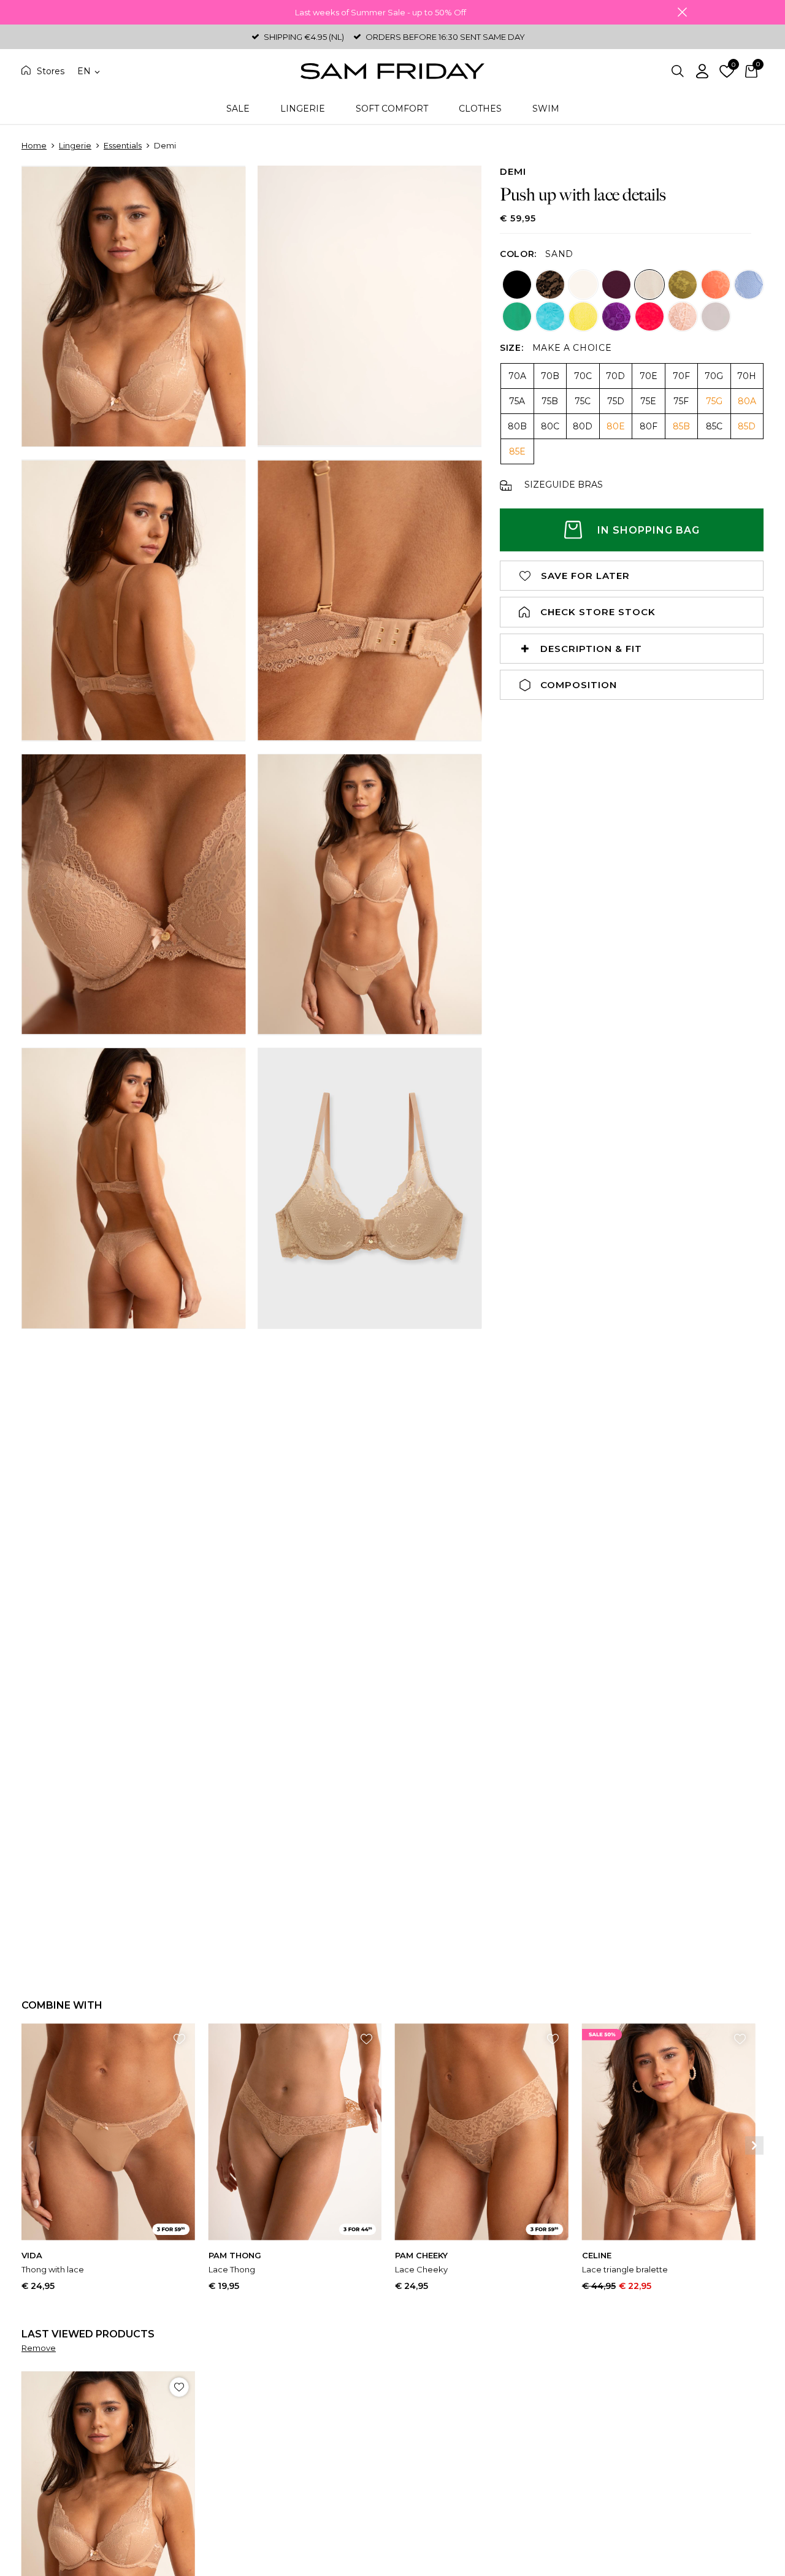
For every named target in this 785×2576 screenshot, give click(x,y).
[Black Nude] (550, 285)
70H (747, 376)
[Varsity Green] (517, 316)
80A (747, 401)
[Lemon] (583, 316)
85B (681, 426)
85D (747, 426)
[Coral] (716, 285)
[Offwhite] (583, 285)
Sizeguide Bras (564, 485)
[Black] (517, 285)
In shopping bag (649, 530)
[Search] (678, 71)
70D (615, 376)
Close (682, 12)
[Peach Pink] (683, 316)
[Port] (616, 285)
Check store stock (598, 612)
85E (517, 451)
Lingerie (303, 109)
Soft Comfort (392, 109)
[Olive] (683, 285)
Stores (51, 71)
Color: (518, 254)
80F (649, 426)
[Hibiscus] (649, 316)
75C (583, 401)
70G (714, 376)
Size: (512, 348)
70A (517, 376)
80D (583, 426)
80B (517, 426)
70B (550, 376)
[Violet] (616, 316)
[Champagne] (716, 316)
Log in (702, 71)
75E (648, 401)
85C (714, 426)
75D (616, 401)
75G (714, 401)
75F (681, 401)
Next (754, 2145)
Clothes (480, 109)
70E (649, 376)
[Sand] (649, 285)
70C (583, 376)
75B (550, 401)
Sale (238, 109)
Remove (39, 2348)
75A (517, 401)
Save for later (585, 576)
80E (616, 426)
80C (550, 426)
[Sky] (749, 285)
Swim (546, 109)
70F (681, 376)
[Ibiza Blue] (550, 316)
